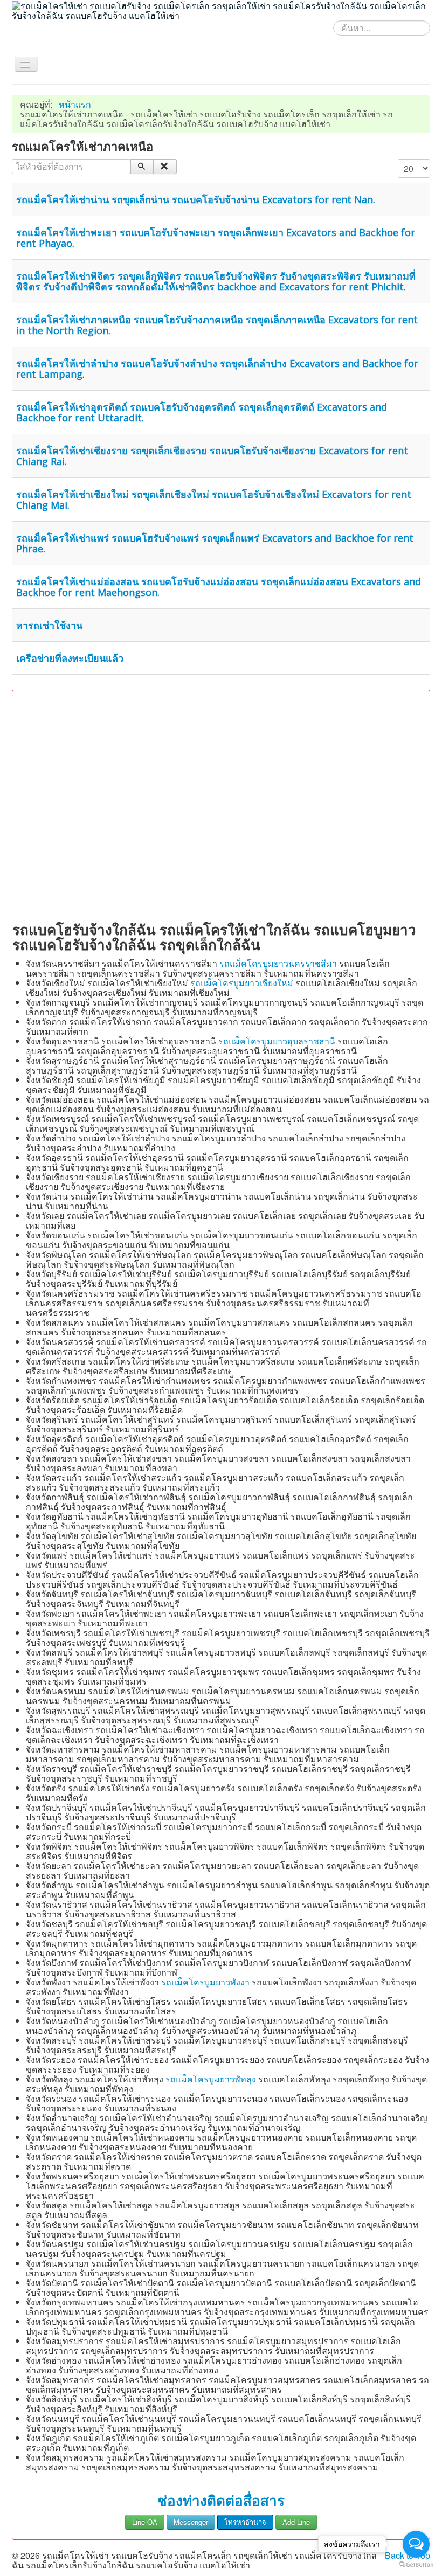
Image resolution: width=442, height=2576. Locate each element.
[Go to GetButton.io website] (416, 2565)
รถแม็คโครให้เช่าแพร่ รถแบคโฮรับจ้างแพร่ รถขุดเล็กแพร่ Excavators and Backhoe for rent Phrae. (215, 543)
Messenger (191, 2522)
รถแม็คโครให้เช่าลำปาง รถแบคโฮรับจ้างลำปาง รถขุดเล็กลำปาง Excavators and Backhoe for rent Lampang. (217, 369)
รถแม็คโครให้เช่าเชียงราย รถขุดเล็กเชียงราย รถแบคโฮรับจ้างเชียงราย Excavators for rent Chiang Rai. (212, 456)
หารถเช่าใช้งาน (49, 625)
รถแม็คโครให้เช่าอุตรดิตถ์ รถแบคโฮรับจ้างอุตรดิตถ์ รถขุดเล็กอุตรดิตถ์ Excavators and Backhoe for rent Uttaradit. (202, 412)
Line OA (145, 2522)
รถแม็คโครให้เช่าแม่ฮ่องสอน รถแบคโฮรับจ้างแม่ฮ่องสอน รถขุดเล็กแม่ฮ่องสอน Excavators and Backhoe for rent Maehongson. (219, 587)
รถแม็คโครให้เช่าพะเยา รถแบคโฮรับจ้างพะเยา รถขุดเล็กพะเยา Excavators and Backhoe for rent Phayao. (216, 238)
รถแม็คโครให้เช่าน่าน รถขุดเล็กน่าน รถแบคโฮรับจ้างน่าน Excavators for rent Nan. (196, 199)
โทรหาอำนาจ (245, 2522)
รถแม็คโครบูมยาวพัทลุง (211, 2079)
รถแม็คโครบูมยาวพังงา (205, 1982)
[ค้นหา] (142, 167)
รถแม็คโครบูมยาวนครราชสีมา (278, 963)
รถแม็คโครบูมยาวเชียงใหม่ (242, 983)
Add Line (296, 2522)
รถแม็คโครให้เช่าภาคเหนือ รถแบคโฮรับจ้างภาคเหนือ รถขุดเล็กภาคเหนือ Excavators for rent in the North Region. (217, 325)
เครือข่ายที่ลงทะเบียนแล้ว (70, 658)
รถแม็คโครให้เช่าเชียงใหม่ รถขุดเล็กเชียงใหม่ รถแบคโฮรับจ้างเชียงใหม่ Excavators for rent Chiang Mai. (214, 500)
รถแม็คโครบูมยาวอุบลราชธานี (277, 1041)
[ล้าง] (165, 167)
